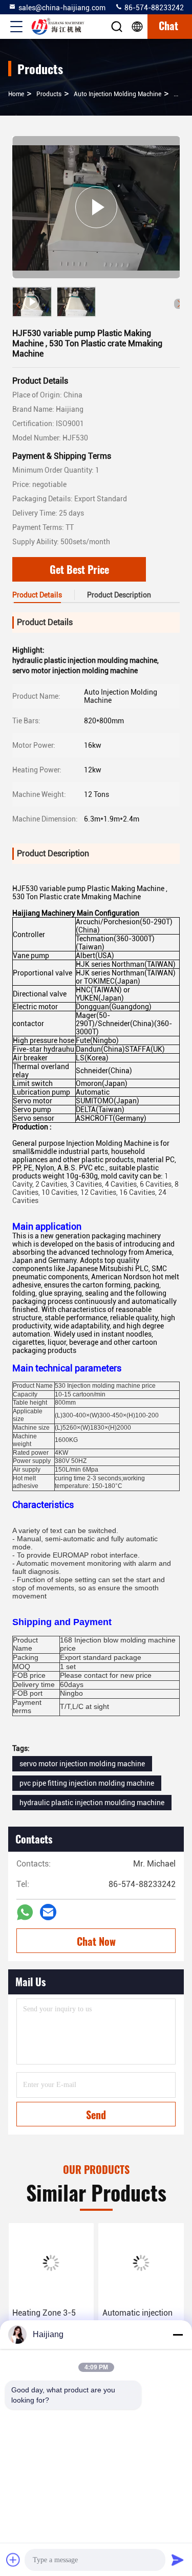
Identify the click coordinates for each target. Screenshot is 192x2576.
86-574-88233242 (153, 8)
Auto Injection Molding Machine (118, 94)
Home (16, 94)
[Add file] (13, 2560)
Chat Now (96, 1941)
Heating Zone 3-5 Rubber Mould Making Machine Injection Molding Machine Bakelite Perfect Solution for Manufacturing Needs (47, 2320)
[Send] (178, 2560)
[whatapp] (25, 1912)
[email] (48, 1912)
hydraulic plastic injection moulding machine (92, 1803)
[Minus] (178, 2335)
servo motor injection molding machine (82, 1764)
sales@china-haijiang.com (62, 8)
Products (49, 94)
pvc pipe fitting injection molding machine (87, 1783)
